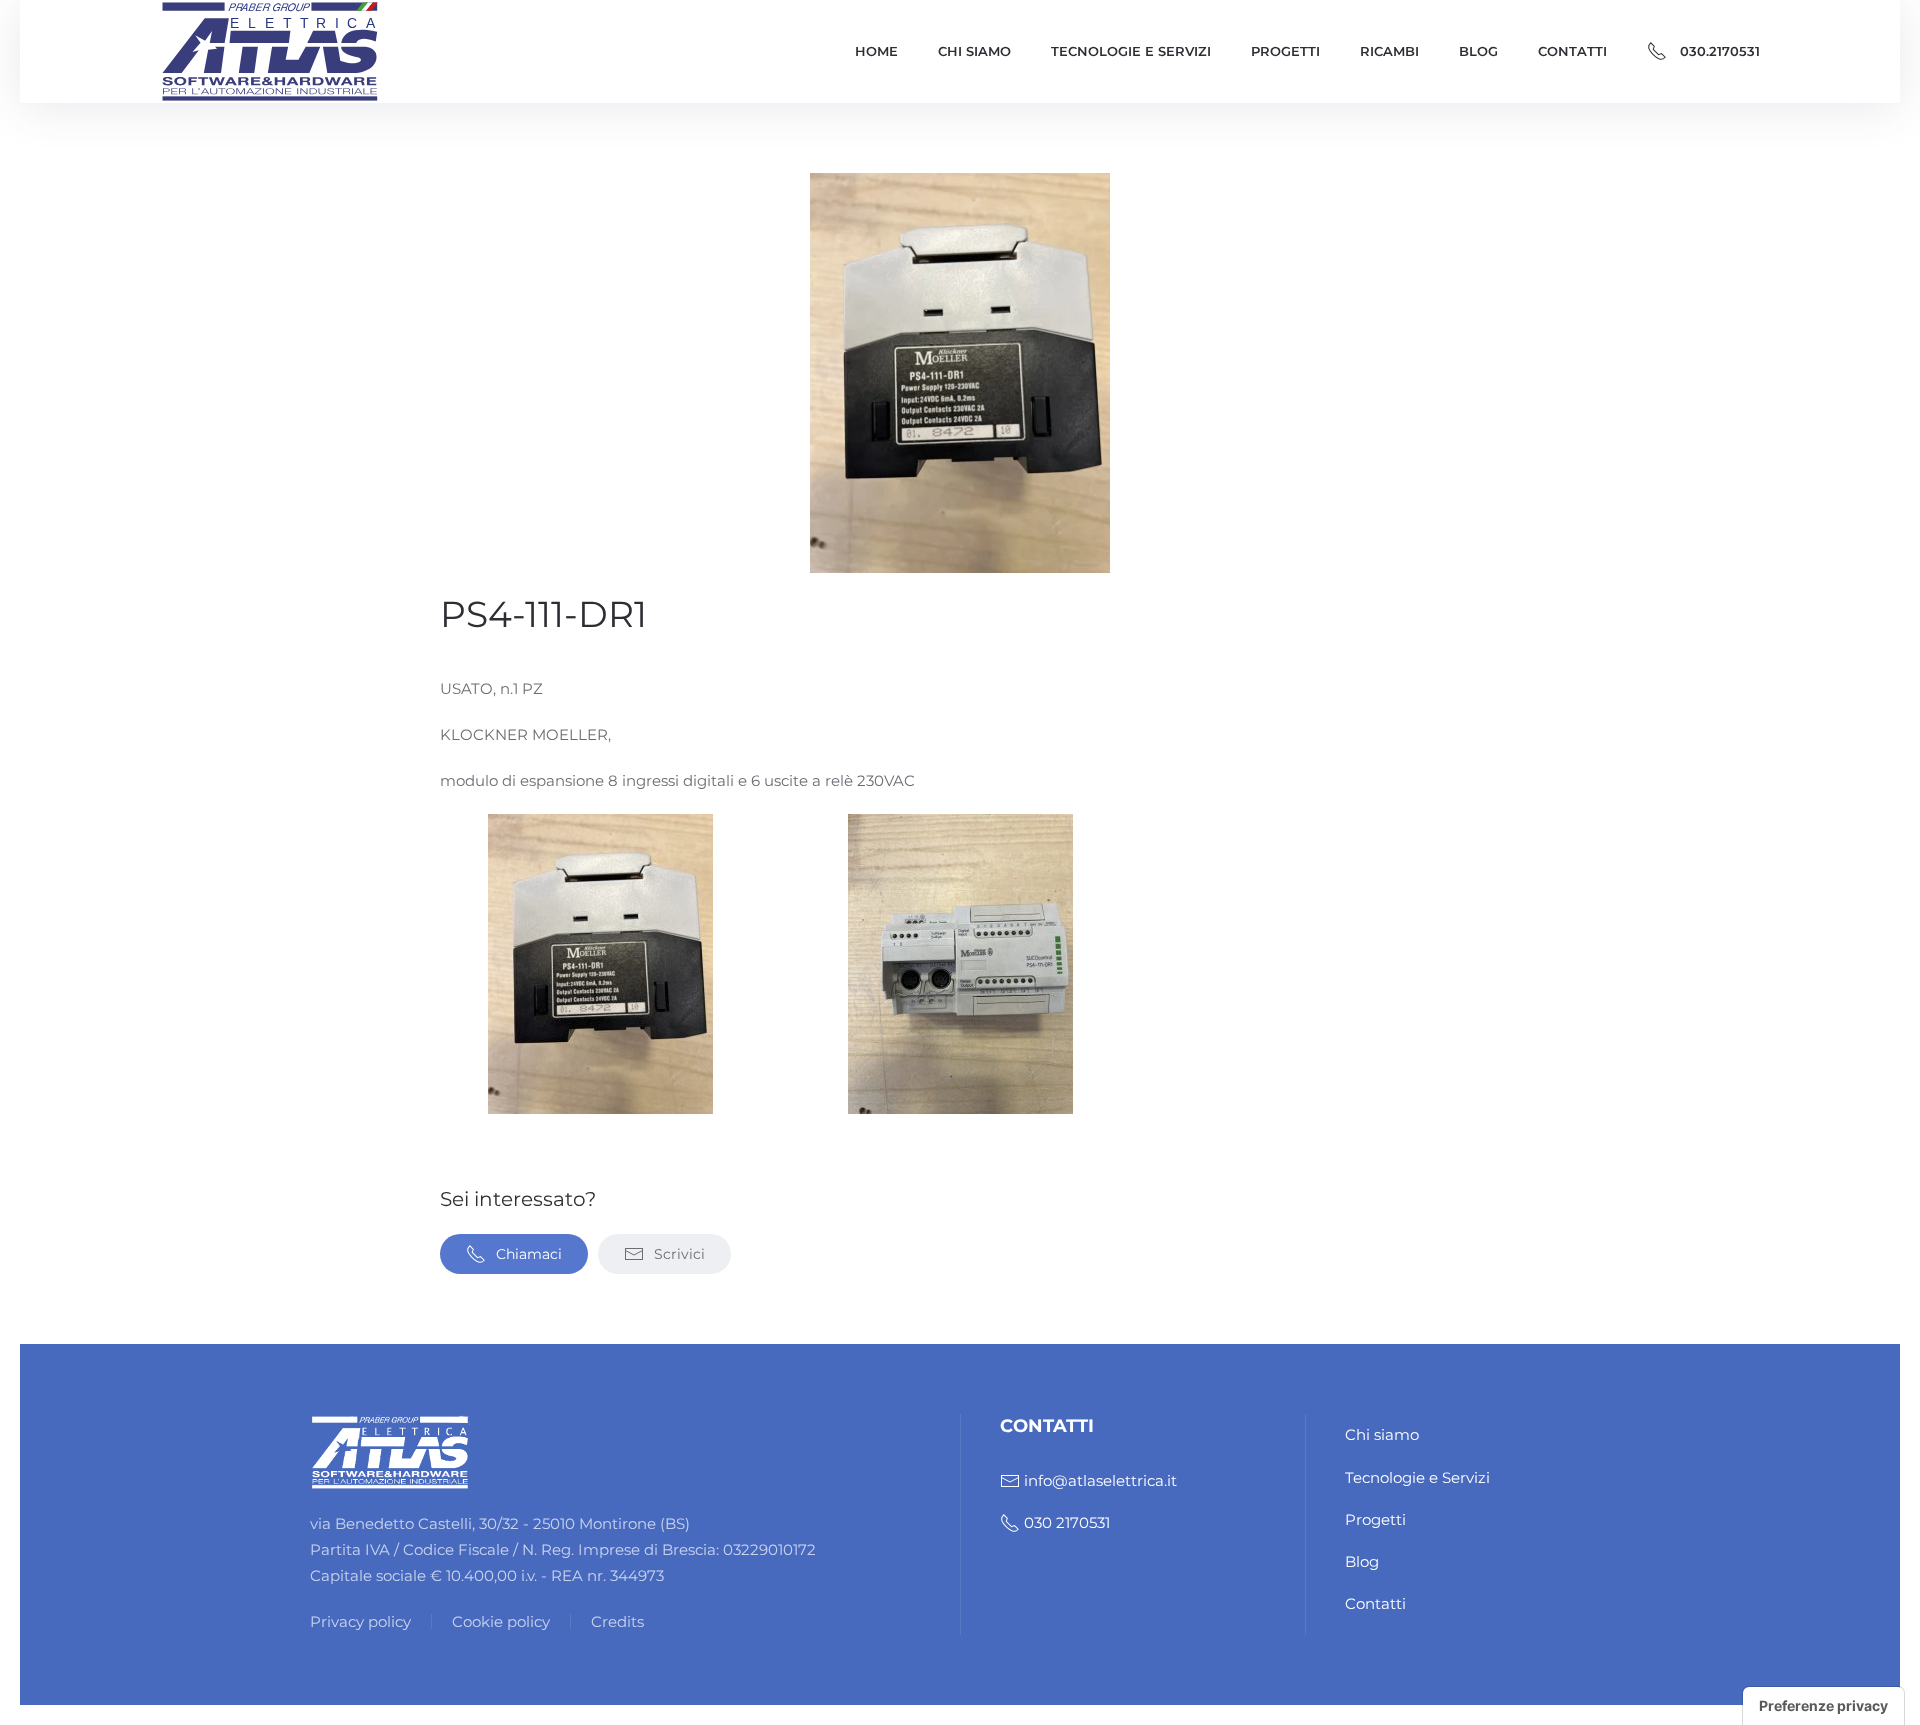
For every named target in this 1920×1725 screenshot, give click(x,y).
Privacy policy (360, 1621)
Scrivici (679, 1254)
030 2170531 (1067, 1522)
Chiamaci (529, 1254)
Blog (1478, 51)
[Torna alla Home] (270, 51)
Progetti (1285, 51)
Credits (617, 1621)
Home (876, 51)
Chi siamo (974, 51)
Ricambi (1389, 51)
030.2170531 (1720, 51)
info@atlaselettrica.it (1100, 1480)
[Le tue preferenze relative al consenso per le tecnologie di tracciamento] (1823, 1706)
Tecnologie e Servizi (1131, 51)
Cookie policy (501, 1621)
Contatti (1572, 51)
